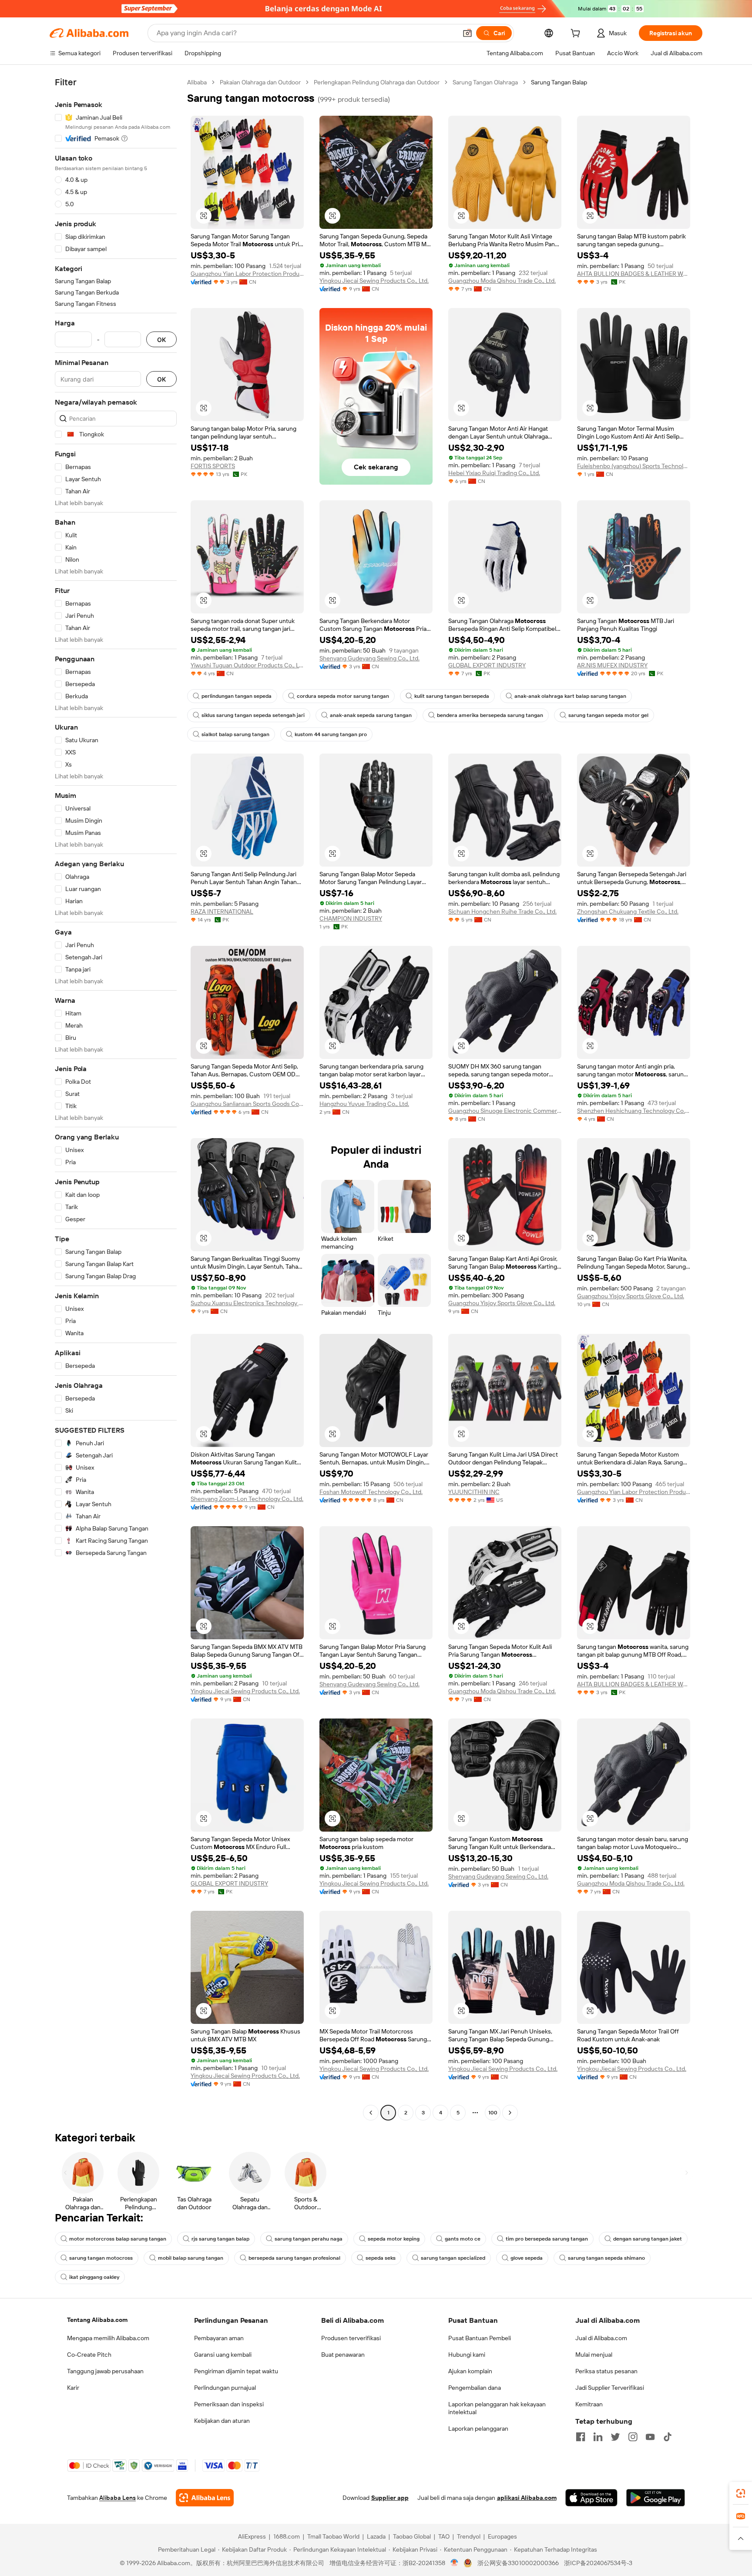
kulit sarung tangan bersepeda (452, 696)
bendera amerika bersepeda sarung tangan (490, 715)
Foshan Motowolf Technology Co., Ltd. (371, 1492)
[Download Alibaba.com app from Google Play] (656, 2498)
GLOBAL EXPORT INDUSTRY (487, 665)
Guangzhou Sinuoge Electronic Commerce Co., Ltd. (505, 1111)
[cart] (577, 34)
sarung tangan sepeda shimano (606, 2258)
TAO (444, 2536)
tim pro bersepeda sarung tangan (547, 2239)
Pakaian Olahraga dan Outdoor (260, 82)
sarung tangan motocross (101, 2258)
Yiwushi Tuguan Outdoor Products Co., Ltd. (247, 665)
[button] (467, 33)
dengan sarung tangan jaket (648, 2239)
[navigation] (116, 1099)
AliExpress (252, 2536)
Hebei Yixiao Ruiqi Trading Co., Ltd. (494, 473)
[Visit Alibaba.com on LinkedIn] (598, 2437)
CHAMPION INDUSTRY (351, 918)
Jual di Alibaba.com (601, 2338)
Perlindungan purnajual (225, 2388)
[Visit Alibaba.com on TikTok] (668, 2437)
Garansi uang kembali (223, 2355)
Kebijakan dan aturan (222, 2421)
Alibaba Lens (117, 2498)
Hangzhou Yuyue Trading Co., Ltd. (364, 1104)
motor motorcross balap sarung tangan (118, 2239)
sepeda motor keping (394, 2239)
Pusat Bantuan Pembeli (480, 2338)
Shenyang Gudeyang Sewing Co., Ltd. (369, 658)
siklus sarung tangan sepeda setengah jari (253, 715)
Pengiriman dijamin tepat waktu (236, 2371)
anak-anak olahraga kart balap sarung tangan (570, 696)
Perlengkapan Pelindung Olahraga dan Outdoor (377, 82)
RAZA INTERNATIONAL (222, 911)
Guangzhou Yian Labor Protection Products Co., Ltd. (247, 274)
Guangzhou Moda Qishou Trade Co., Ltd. (502, 281)
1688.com (287, 2536)
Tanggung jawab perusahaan (105, 2371)
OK (161, 340)
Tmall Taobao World (333, 2536)
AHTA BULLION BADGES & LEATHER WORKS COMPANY (634, 274)
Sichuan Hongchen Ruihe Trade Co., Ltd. (502, 911)
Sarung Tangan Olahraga (485, 82)
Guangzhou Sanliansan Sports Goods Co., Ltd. (247, 1104)
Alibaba (197, 82)
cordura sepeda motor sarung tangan (343, 696)
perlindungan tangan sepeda (237, 696)
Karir (73, 2388)
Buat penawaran (343, 2355)
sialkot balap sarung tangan (235, 734)
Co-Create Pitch (89, 2355)
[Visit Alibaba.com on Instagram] (633, 2437)
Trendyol (469, 2536)
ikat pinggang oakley (94, 2277)
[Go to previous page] (371, 2113)
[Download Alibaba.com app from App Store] (591, 2498)
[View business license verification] (455, 2563)
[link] (741, 2493)
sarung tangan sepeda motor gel (608, 715)
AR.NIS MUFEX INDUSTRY (612, 665)
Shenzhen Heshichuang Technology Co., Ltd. (634, 1111)
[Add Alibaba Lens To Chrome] (205, 2498)
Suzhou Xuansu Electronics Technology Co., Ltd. (247, 1303)
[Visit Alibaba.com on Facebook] (581, 2437)
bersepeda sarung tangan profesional (294, 2258)
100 (493, 2113)
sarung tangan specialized (453, 2258)
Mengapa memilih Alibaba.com (108, 2338)
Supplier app (390, 2498)
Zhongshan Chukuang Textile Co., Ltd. (628, 911)
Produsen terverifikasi (351, 2338)
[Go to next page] (510, 2113)
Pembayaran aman (219, 2338)
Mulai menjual (594, 2355)
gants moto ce (463, 2239)
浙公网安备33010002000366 (518, 2563)
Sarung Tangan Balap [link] (559, 82)
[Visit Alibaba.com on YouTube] (650, 2437)
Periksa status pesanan (606, 2371)
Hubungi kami (467, 2355)
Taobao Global (412, 2536)
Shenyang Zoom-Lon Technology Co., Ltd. (247, 1499)
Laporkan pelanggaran (478, 2429)
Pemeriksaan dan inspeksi (229, 2404)
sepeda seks (381, 2258)
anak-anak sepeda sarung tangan (371, 715)
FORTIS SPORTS (213, 466)
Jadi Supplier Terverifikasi (610, 2388)
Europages (502, 2536)
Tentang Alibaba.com (97, 2320)
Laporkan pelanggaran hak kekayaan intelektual (497, 2408)
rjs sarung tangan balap (220, 2239)
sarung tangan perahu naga (309, 2239)
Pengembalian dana (475, 2388)
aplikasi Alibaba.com (527, 2498)
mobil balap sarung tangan (191, 2258)
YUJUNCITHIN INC (474, 1492)
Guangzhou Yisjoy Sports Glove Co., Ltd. (502, 1303)
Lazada (376, 2536)
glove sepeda (527, 2258)
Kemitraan (589, 2404)
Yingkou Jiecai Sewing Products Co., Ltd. (374, 281)
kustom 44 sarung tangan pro (331, 734)
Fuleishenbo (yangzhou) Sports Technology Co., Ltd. (634, 466)
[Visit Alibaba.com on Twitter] (615, 2437)
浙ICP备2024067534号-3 (598, 2563)
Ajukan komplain (470, 2371)
